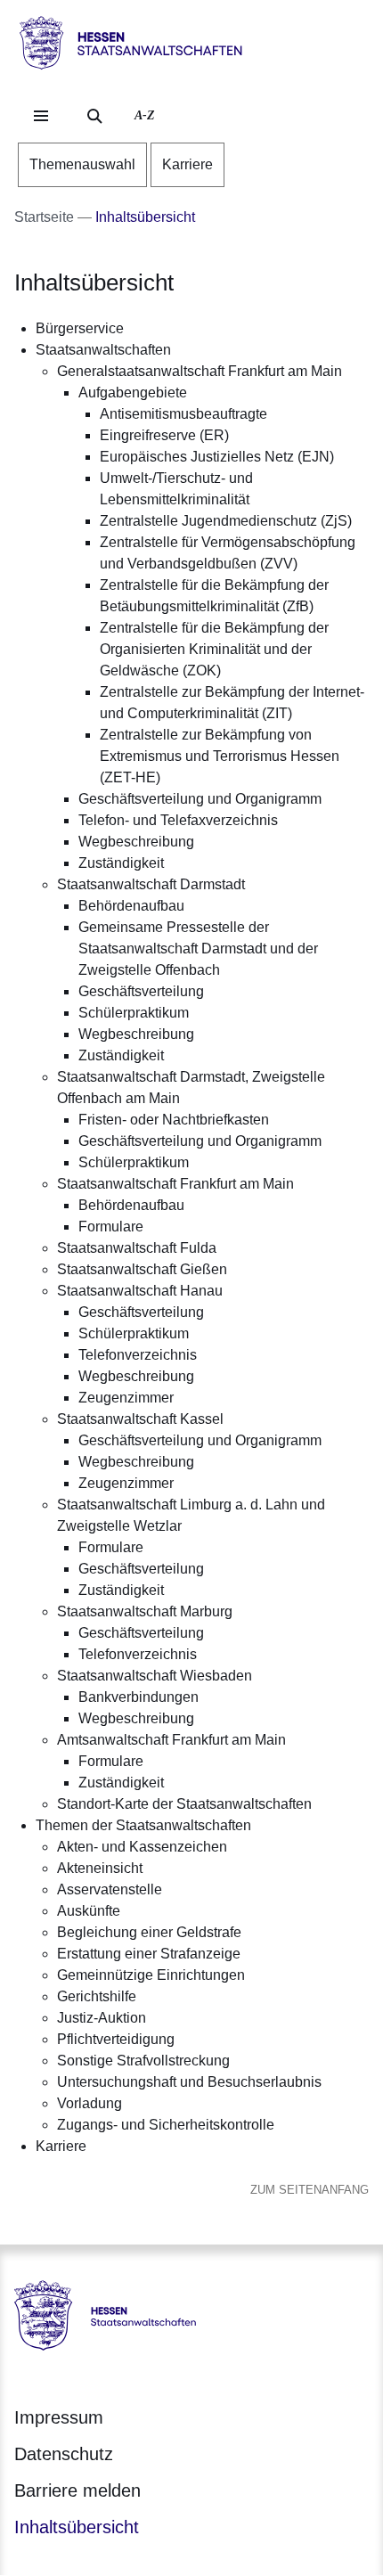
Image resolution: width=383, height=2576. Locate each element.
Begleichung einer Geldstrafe (149, 1932)
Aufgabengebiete (133, 393)
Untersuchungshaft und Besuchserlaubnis (189, 2082)
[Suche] (94, 116)
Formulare (111, 1227)
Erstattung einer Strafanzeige (149, 1954)
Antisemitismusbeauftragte (183, 414)
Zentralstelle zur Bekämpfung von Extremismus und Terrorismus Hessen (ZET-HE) (220, 756)
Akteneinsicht (100, 1868)
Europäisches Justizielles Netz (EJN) (217, 457)
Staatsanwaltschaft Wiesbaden (155, 1676)
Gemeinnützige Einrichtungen (151, 1975)
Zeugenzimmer (126, 1398)
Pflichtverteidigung (116, 2039)
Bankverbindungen (139, 1697)
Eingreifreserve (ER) (164, 435)
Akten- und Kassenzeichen (142, 1847)
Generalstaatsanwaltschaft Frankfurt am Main (200, 371)
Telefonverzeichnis (138, 1355)
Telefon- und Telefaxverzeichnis (178, 820)
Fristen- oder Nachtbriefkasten (174, 1120)
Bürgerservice (80, 328)
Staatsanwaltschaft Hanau (140, 1291)
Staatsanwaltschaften (103, 350)
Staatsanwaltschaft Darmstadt (151, 884)
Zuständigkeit (121, 863)
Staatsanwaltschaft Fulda (137, 1248)
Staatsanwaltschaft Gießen (142, 1269)
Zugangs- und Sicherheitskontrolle (166, 2125)
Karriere (61, 2146)
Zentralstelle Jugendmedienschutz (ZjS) (226, 521)
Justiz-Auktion (102, 2018)
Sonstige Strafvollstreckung (143, 2061)
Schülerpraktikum (134, 1013)
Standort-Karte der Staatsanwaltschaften (184, 1804)
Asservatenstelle (110, 1889)
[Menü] (41, 116)
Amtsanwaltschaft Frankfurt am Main (171, 1740)
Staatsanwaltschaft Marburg (145, 1611)
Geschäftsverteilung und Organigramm (200, 799)
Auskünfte (89, 1911)
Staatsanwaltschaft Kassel (140, 1419)
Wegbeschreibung (136, 842)
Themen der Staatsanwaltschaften (143, 1825)
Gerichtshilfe (97, 1996)
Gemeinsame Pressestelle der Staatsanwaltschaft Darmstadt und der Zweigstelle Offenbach (198, 949)
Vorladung (90, 2103)
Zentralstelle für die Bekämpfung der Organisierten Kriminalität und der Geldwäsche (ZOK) (214, 649)
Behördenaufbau (131, 906)
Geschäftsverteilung (141, 991)
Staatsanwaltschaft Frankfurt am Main (175, 1184)
